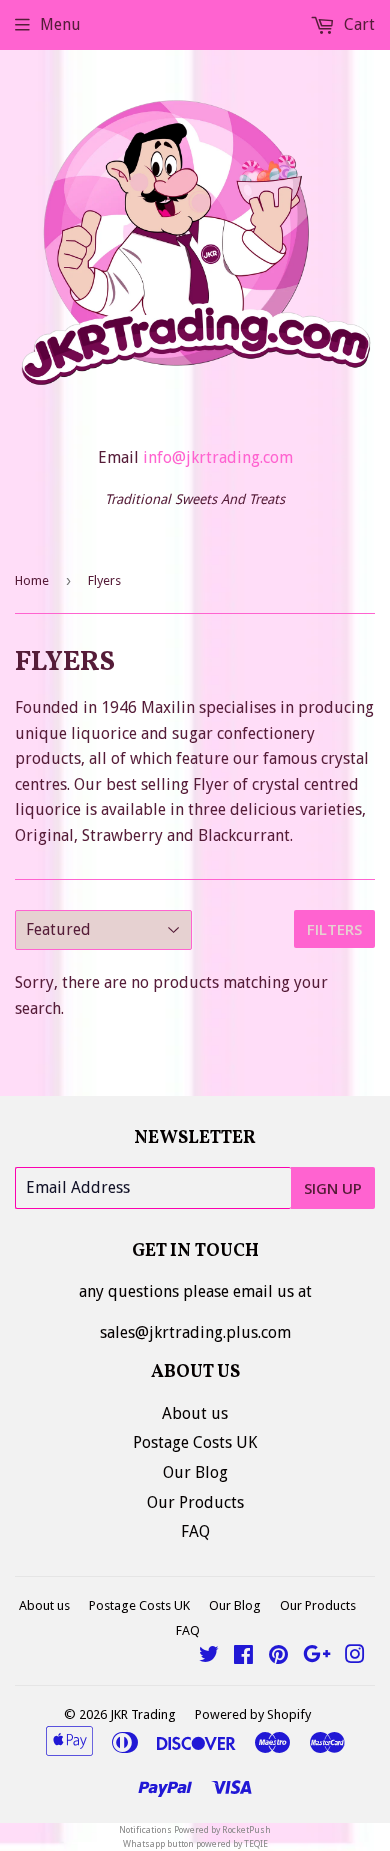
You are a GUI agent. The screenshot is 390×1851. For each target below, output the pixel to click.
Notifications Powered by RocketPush (195, 1830)
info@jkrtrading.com (218, 457)
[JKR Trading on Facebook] (243, 1656)
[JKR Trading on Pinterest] (278, 1656)
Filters (334, 929)
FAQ (195, 1531)
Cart (357, 24)
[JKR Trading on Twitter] (209, 1656)
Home (32, 580)
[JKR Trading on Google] (317, 1656)
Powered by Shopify (253, 1714)
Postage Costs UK (195, 1442)
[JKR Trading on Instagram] (355, 1656)
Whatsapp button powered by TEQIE (195, 1844)
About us (195, 1413)
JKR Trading (143, 1714)
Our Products (195, 1502)
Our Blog (195, 1472)
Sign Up (333, 1188)
